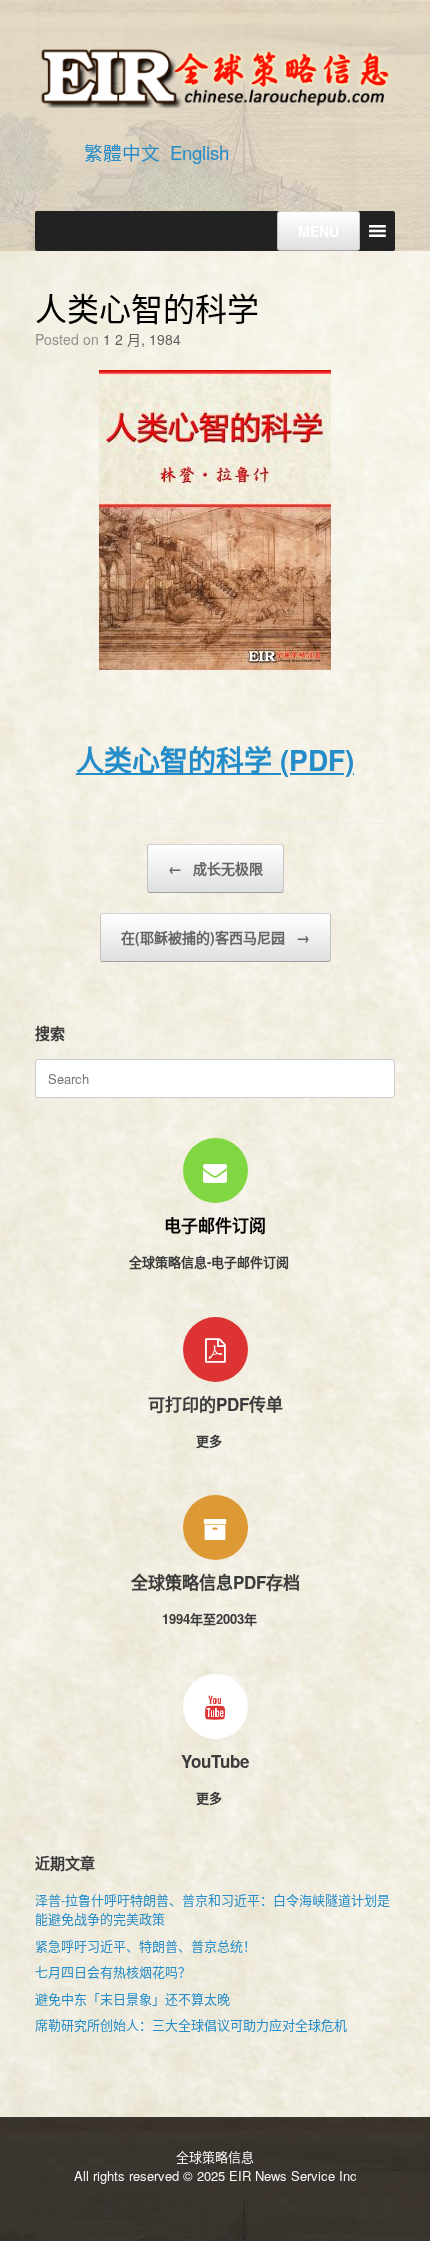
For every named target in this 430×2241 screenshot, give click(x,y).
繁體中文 (122, 152)
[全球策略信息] (215, 76)
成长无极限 (215, 868)
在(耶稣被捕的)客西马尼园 (215, 937)
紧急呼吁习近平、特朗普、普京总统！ (145, 1945)
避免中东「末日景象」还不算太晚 (132, 1998)
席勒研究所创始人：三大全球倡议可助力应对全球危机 (191, 2024)
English (199, 152)
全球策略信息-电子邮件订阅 (211, 1261)
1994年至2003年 (211, 1618)
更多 (211, 1440)
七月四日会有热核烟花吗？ (113, 1971)
